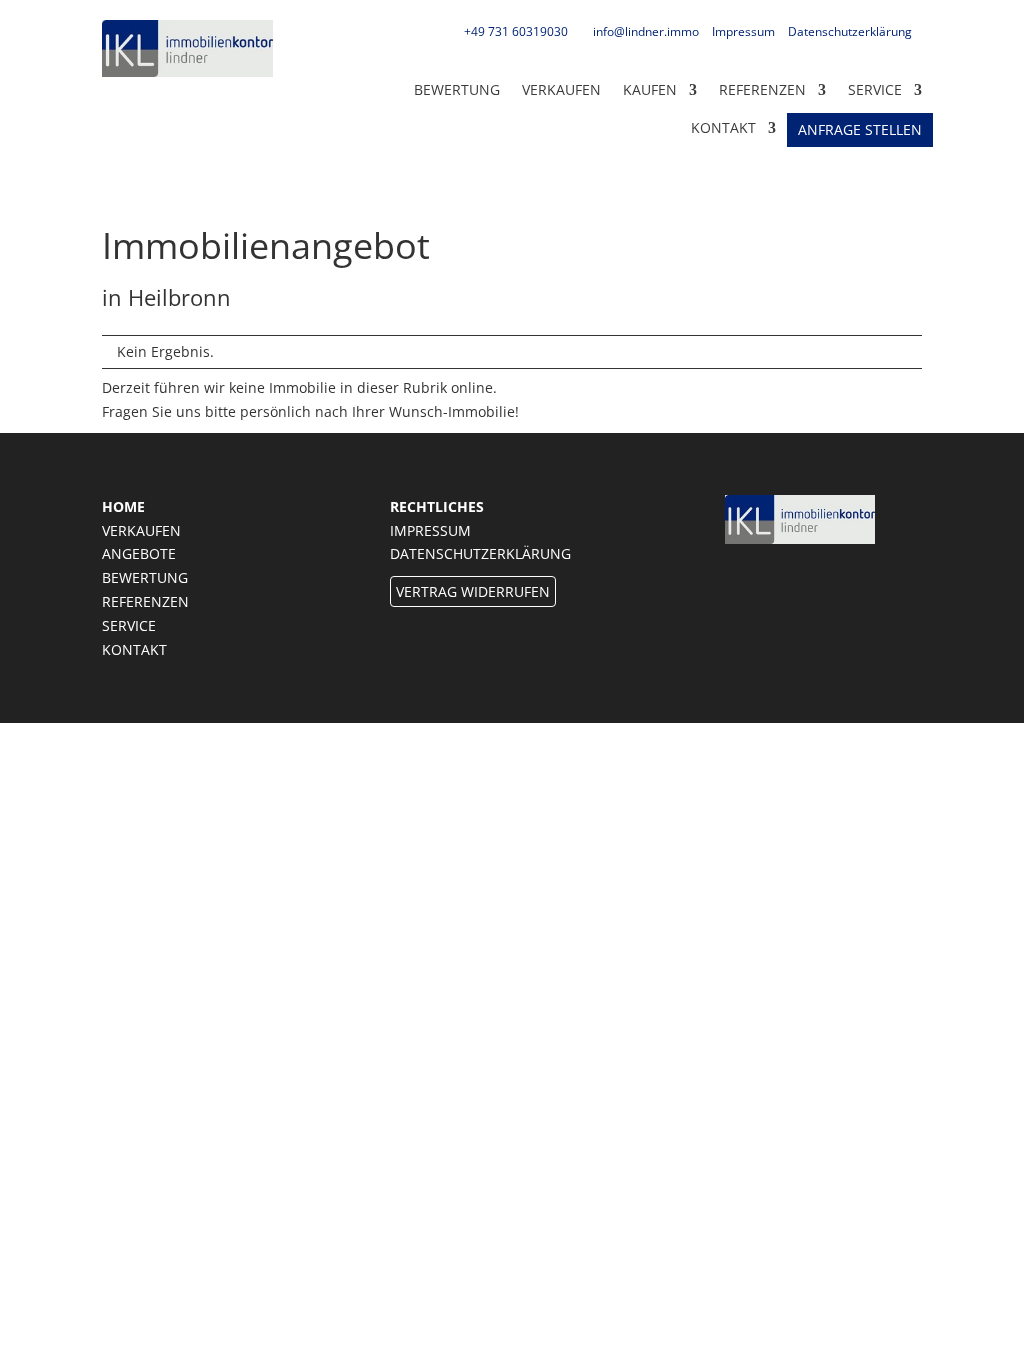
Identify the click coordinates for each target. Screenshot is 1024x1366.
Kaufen (650, 89)
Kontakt (134, 649)
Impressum (743, 31)
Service (875, 89)
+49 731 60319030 (516, 31)
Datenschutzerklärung (850, 31)
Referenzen (762, 89)
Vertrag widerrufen (473, 591)
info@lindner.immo (646, 31)
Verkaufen (561, 89)
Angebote (139, 553)
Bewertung (457, 89)
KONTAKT (723, 127)
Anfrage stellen (860, 130)
